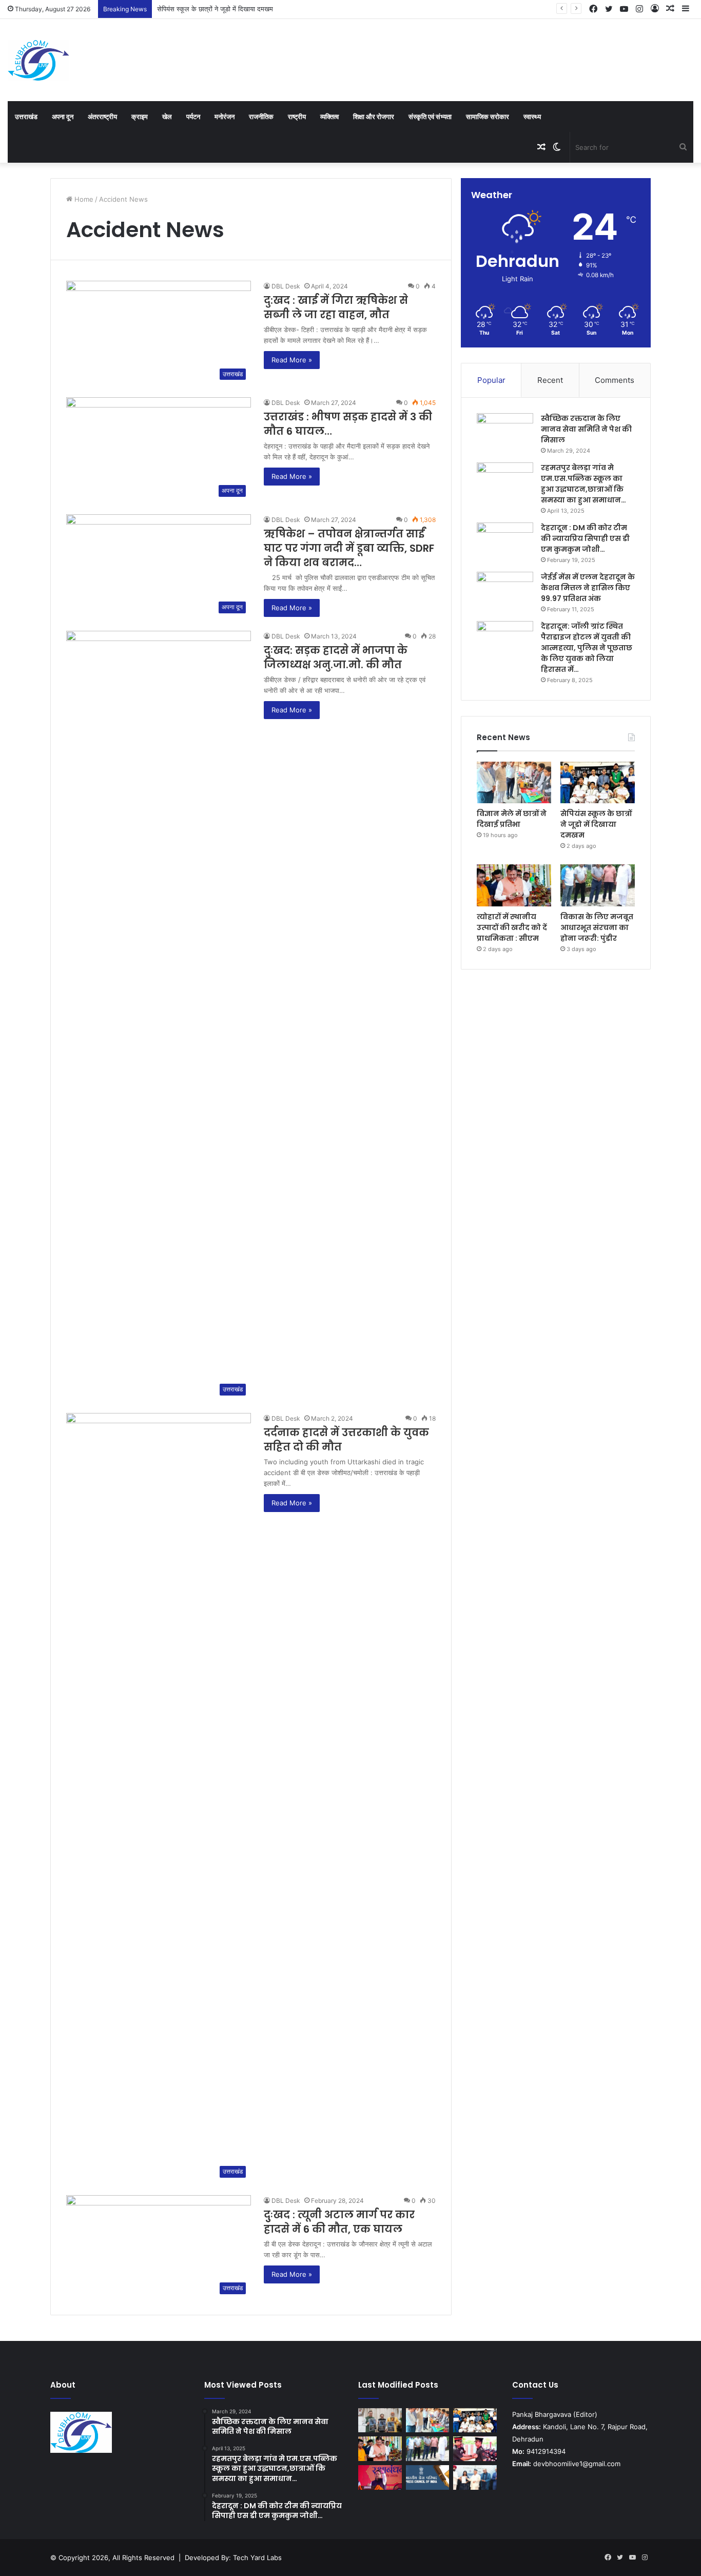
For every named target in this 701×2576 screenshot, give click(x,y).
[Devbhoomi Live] (38, 60)
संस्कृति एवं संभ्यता (430, 117)
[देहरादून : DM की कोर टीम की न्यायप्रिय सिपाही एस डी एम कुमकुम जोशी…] (505, 542)
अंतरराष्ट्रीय (102, 117)
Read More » (292, 360)
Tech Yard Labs (257, 2558)
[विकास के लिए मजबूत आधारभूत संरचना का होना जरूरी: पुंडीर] (598, 885)
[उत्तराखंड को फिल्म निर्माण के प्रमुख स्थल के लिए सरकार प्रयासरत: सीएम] (380, 2420)
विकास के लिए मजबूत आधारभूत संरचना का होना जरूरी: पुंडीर (597, 927)
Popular (491, 380)
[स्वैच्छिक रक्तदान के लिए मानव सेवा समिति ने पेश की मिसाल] (505, 432)
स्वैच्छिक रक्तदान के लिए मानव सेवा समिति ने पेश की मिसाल (586, 429)
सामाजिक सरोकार (488, 117)
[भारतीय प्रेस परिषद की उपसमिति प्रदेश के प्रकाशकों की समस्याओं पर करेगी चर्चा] (428, 2477)
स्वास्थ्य (532, 117)
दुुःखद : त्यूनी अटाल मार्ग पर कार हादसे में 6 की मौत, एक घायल (339, 2222)
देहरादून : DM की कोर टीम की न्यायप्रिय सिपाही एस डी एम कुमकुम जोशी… (585, 538)
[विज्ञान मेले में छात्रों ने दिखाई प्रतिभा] (514, 783)
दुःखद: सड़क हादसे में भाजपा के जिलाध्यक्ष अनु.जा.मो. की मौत (336, 657)
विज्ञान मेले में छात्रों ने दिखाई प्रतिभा (512, 819)
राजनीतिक (261, 117)
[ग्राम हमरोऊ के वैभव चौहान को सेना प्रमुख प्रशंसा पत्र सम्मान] (475, 2449)
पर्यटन (193, 117)
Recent (550, 380)
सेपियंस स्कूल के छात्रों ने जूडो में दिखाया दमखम (215, 9)
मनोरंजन (225, 117)
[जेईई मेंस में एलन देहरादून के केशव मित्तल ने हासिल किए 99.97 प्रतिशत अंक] (505, 591)
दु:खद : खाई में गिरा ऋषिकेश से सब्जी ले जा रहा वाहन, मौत (336, 307)
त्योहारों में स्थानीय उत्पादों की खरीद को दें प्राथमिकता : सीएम (512, 927)
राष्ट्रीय (297, 117)
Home (83, 199)
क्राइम (140, 117)
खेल (167, 117)
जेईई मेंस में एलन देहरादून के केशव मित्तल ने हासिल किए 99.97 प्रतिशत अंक (588, 588)
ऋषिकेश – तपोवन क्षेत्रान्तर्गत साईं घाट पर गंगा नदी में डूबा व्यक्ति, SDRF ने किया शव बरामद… (349, 548)
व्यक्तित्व (329, 117)
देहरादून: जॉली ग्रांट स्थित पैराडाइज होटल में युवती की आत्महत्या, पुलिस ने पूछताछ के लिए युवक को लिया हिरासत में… (587, 648)
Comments (615, 380)
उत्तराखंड (26, 117)
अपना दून (63, 117)
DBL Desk (286, 286)
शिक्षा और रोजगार (374, 117)
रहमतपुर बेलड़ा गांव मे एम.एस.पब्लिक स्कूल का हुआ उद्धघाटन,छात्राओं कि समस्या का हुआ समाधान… (583, 484)
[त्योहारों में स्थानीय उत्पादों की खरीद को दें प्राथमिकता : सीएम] (514, 885)
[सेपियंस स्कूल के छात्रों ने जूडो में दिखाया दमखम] (598, 783)
